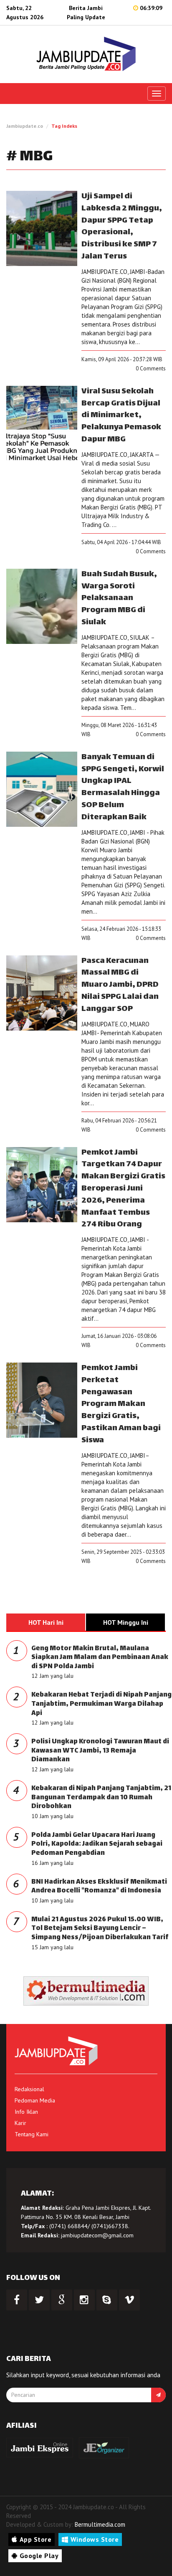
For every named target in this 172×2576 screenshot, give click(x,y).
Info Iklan (26, 2112)
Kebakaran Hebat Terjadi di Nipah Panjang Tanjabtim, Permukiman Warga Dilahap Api (101, 1704)
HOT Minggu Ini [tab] (126, 1622)
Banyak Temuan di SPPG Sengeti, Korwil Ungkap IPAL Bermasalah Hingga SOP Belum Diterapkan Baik (123, 787)
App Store (36, 2539)
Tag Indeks (64, 126)
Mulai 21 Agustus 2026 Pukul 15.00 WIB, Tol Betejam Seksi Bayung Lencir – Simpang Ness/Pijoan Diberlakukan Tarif (100, 1929)
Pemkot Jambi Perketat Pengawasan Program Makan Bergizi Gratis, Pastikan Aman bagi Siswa (121, 1404)
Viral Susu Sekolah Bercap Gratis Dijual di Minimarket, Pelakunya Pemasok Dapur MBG (121, 415)
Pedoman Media (35, 2100)
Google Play (39, 2556)
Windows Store (95, 2539)
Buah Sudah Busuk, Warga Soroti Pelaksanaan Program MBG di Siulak (119, 598)
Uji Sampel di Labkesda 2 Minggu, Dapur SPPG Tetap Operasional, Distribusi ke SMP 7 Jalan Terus (122, 227)
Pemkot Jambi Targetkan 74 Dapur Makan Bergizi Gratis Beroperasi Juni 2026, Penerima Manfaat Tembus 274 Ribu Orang (123, 1189)
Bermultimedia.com (100, 2524)
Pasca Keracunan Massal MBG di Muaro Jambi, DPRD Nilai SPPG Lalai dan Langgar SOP (120, 985)
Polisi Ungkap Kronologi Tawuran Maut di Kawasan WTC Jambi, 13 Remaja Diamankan (100, 1751)
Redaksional (29, 2089)
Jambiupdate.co (25, 126)
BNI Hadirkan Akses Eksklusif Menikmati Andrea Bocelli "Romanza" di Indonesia (99, 1887)
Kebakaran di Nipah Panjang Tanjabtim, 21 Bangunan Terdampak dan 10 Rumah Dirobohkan (101, 1798)
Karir (20, 2123)
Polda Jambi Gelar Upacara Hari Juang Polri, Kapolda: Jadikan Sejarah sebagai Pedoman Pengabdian (97, 1844)
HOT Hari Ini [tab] (46, 1622)
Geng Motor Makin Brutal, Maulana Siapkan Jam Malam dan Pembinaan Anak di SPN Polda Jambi (100, 1658)
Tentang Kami (32, 2134)
